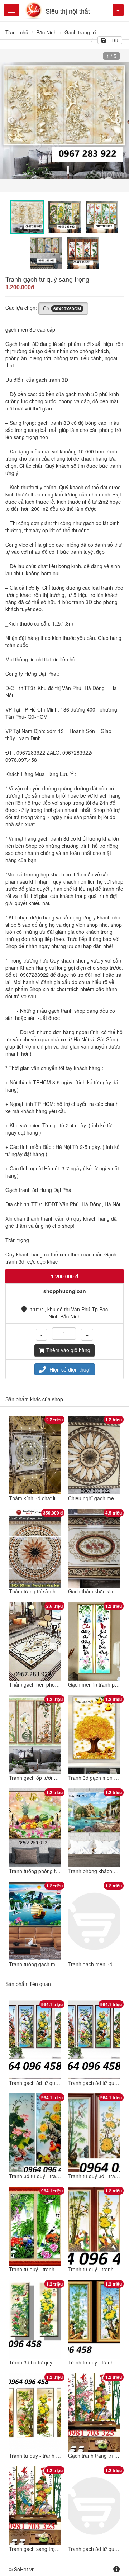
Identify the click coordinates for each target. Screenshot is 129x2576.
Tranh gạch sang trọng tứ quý (43, 2549)
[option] (64, 120)
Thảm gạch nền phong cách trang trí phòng (58, 1684)
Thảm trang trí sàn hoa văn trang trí (50, 1591)
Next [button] (118, 120)
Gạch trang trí (80, 32)
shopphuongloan (65, 1291)
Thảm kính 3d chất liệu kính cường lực (52, 1498)
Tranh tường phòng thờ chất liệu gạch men (57, 1871)
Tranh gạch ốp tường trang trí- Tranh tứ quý (59, 1778)
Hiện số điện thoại (70, 1369)
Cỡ (62, 308)
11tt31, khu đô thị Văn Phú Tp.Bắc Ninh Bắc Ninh (69, 1313)
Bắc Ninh (46, 32)
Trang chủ (17, 32)
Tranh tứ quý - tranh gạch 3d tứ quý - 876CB (59, 2269)
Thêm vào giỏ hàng (68, 1350)
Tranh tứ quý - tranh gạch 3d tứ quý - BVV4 (58, 2456)
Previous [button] (11, 120)
